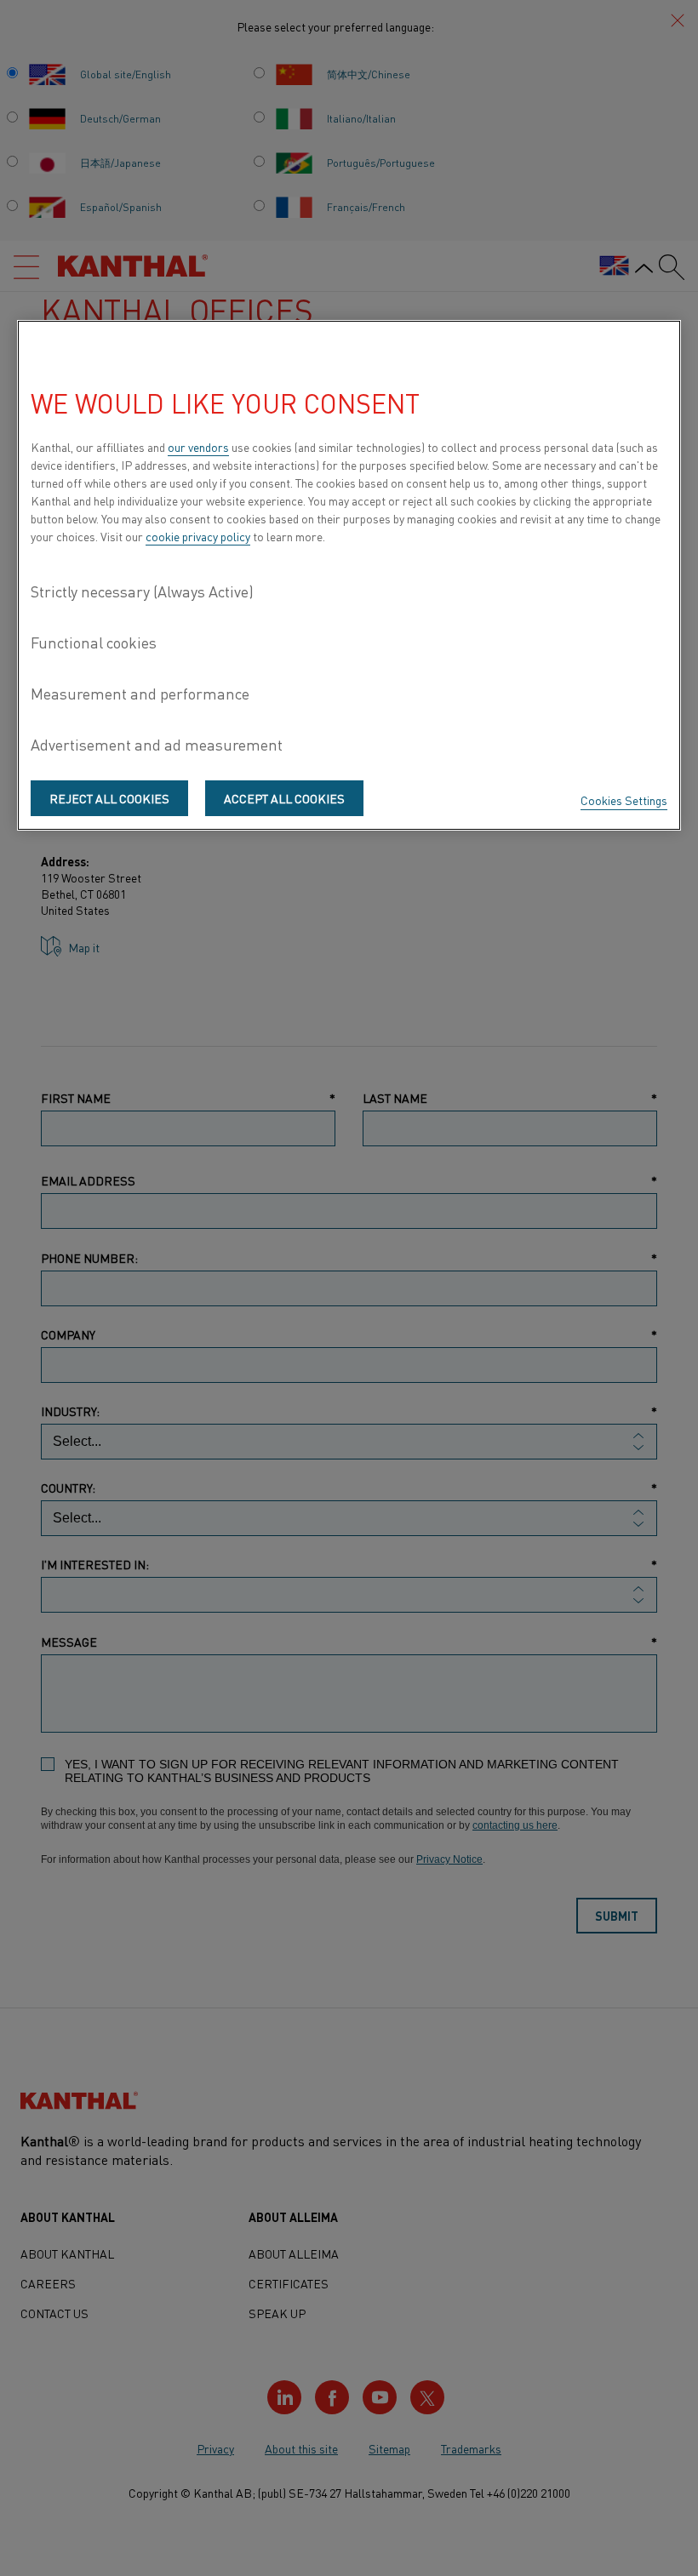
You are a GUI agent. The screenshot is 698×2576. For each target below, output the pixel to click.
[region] (349, 575)
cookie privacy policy (198, 536)
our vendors (198, 447)
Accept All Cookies (284, 798)
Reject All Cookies (109, 798)
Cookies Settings (624, 800)
